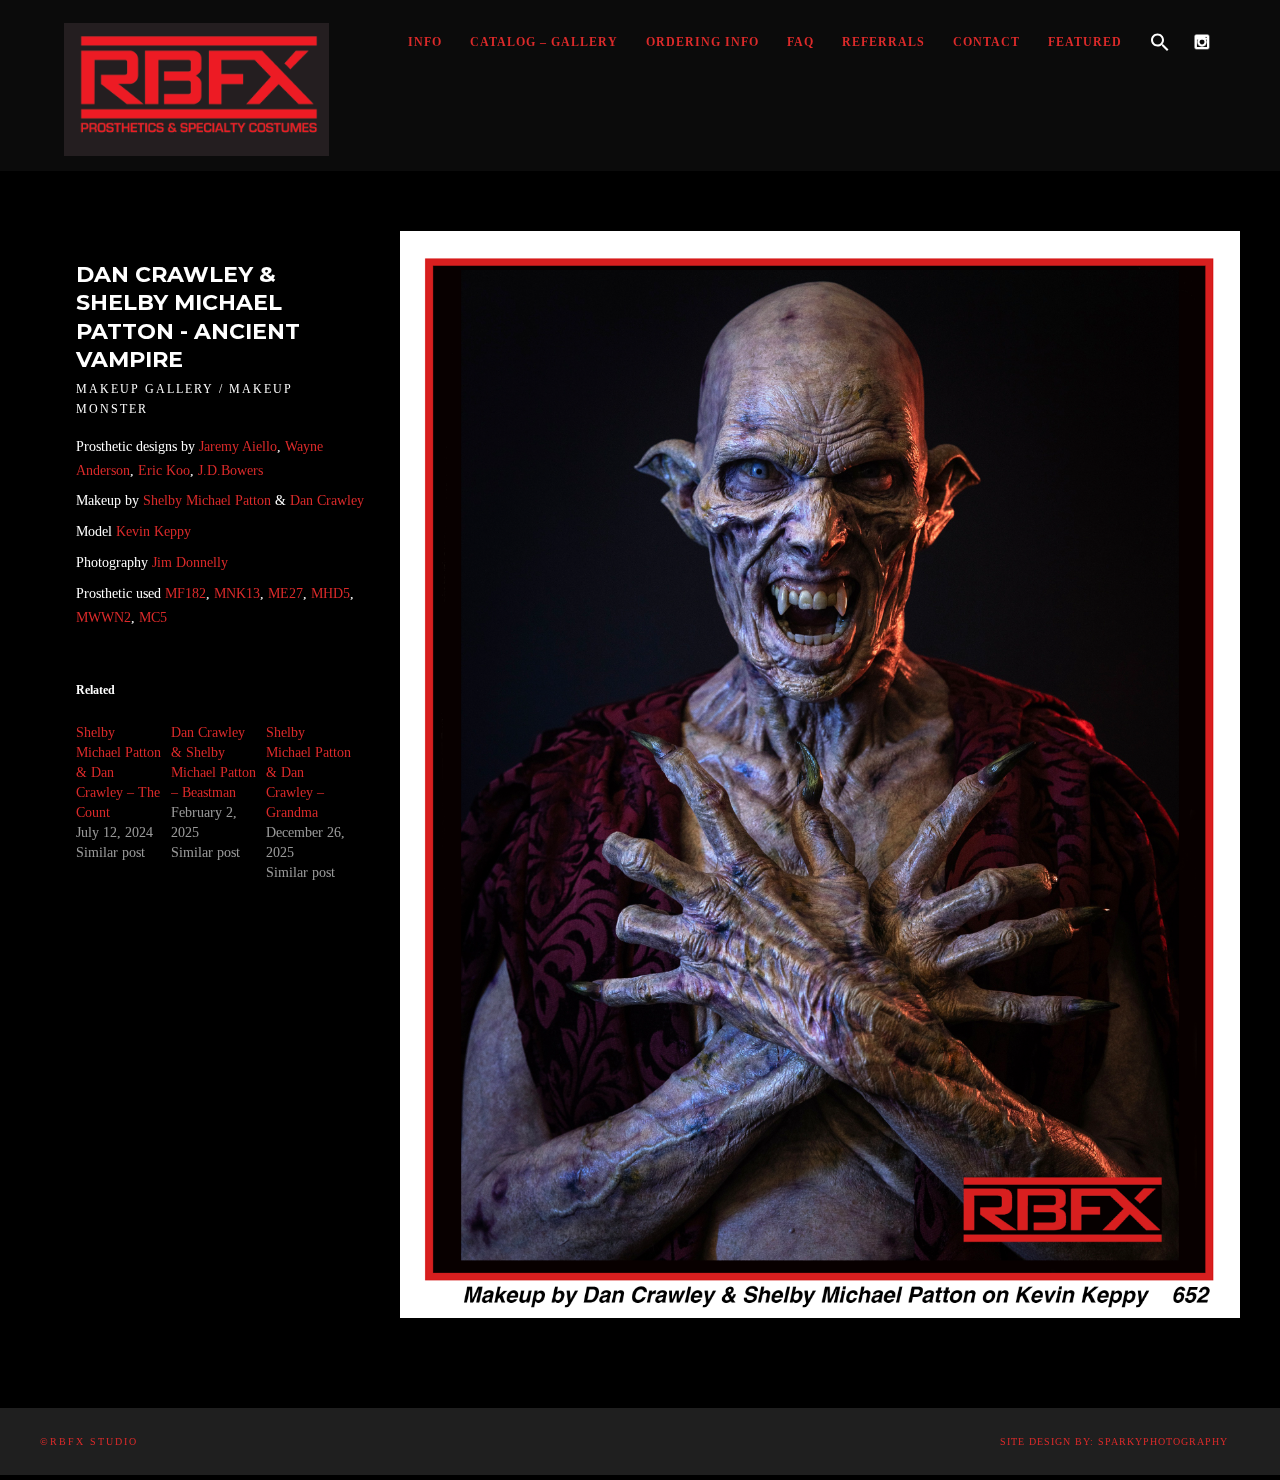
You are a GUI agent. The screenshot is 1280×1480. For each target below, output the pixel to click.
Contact (986, 42)
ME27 (283, 593)
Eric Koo (164, 470)
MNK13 (237, 593)
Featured (1085, 42)
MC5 (153, 617)
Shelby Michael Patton (207, 500)
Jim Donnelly (190, 562)
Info (425, 42)
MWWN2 (103, 617)
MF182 (183, 593)
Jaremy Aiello (238, 446)
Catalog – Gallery (544, 42)
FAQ (800, 42)
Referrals (883, 42)
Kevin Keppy (153, 531)
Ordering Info (702, 42)
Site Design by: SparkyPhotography (1114, 1441)
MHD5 (330, 593)
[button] (1160, 43)
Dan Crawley (327, 500)
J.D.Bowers (230, 470)
